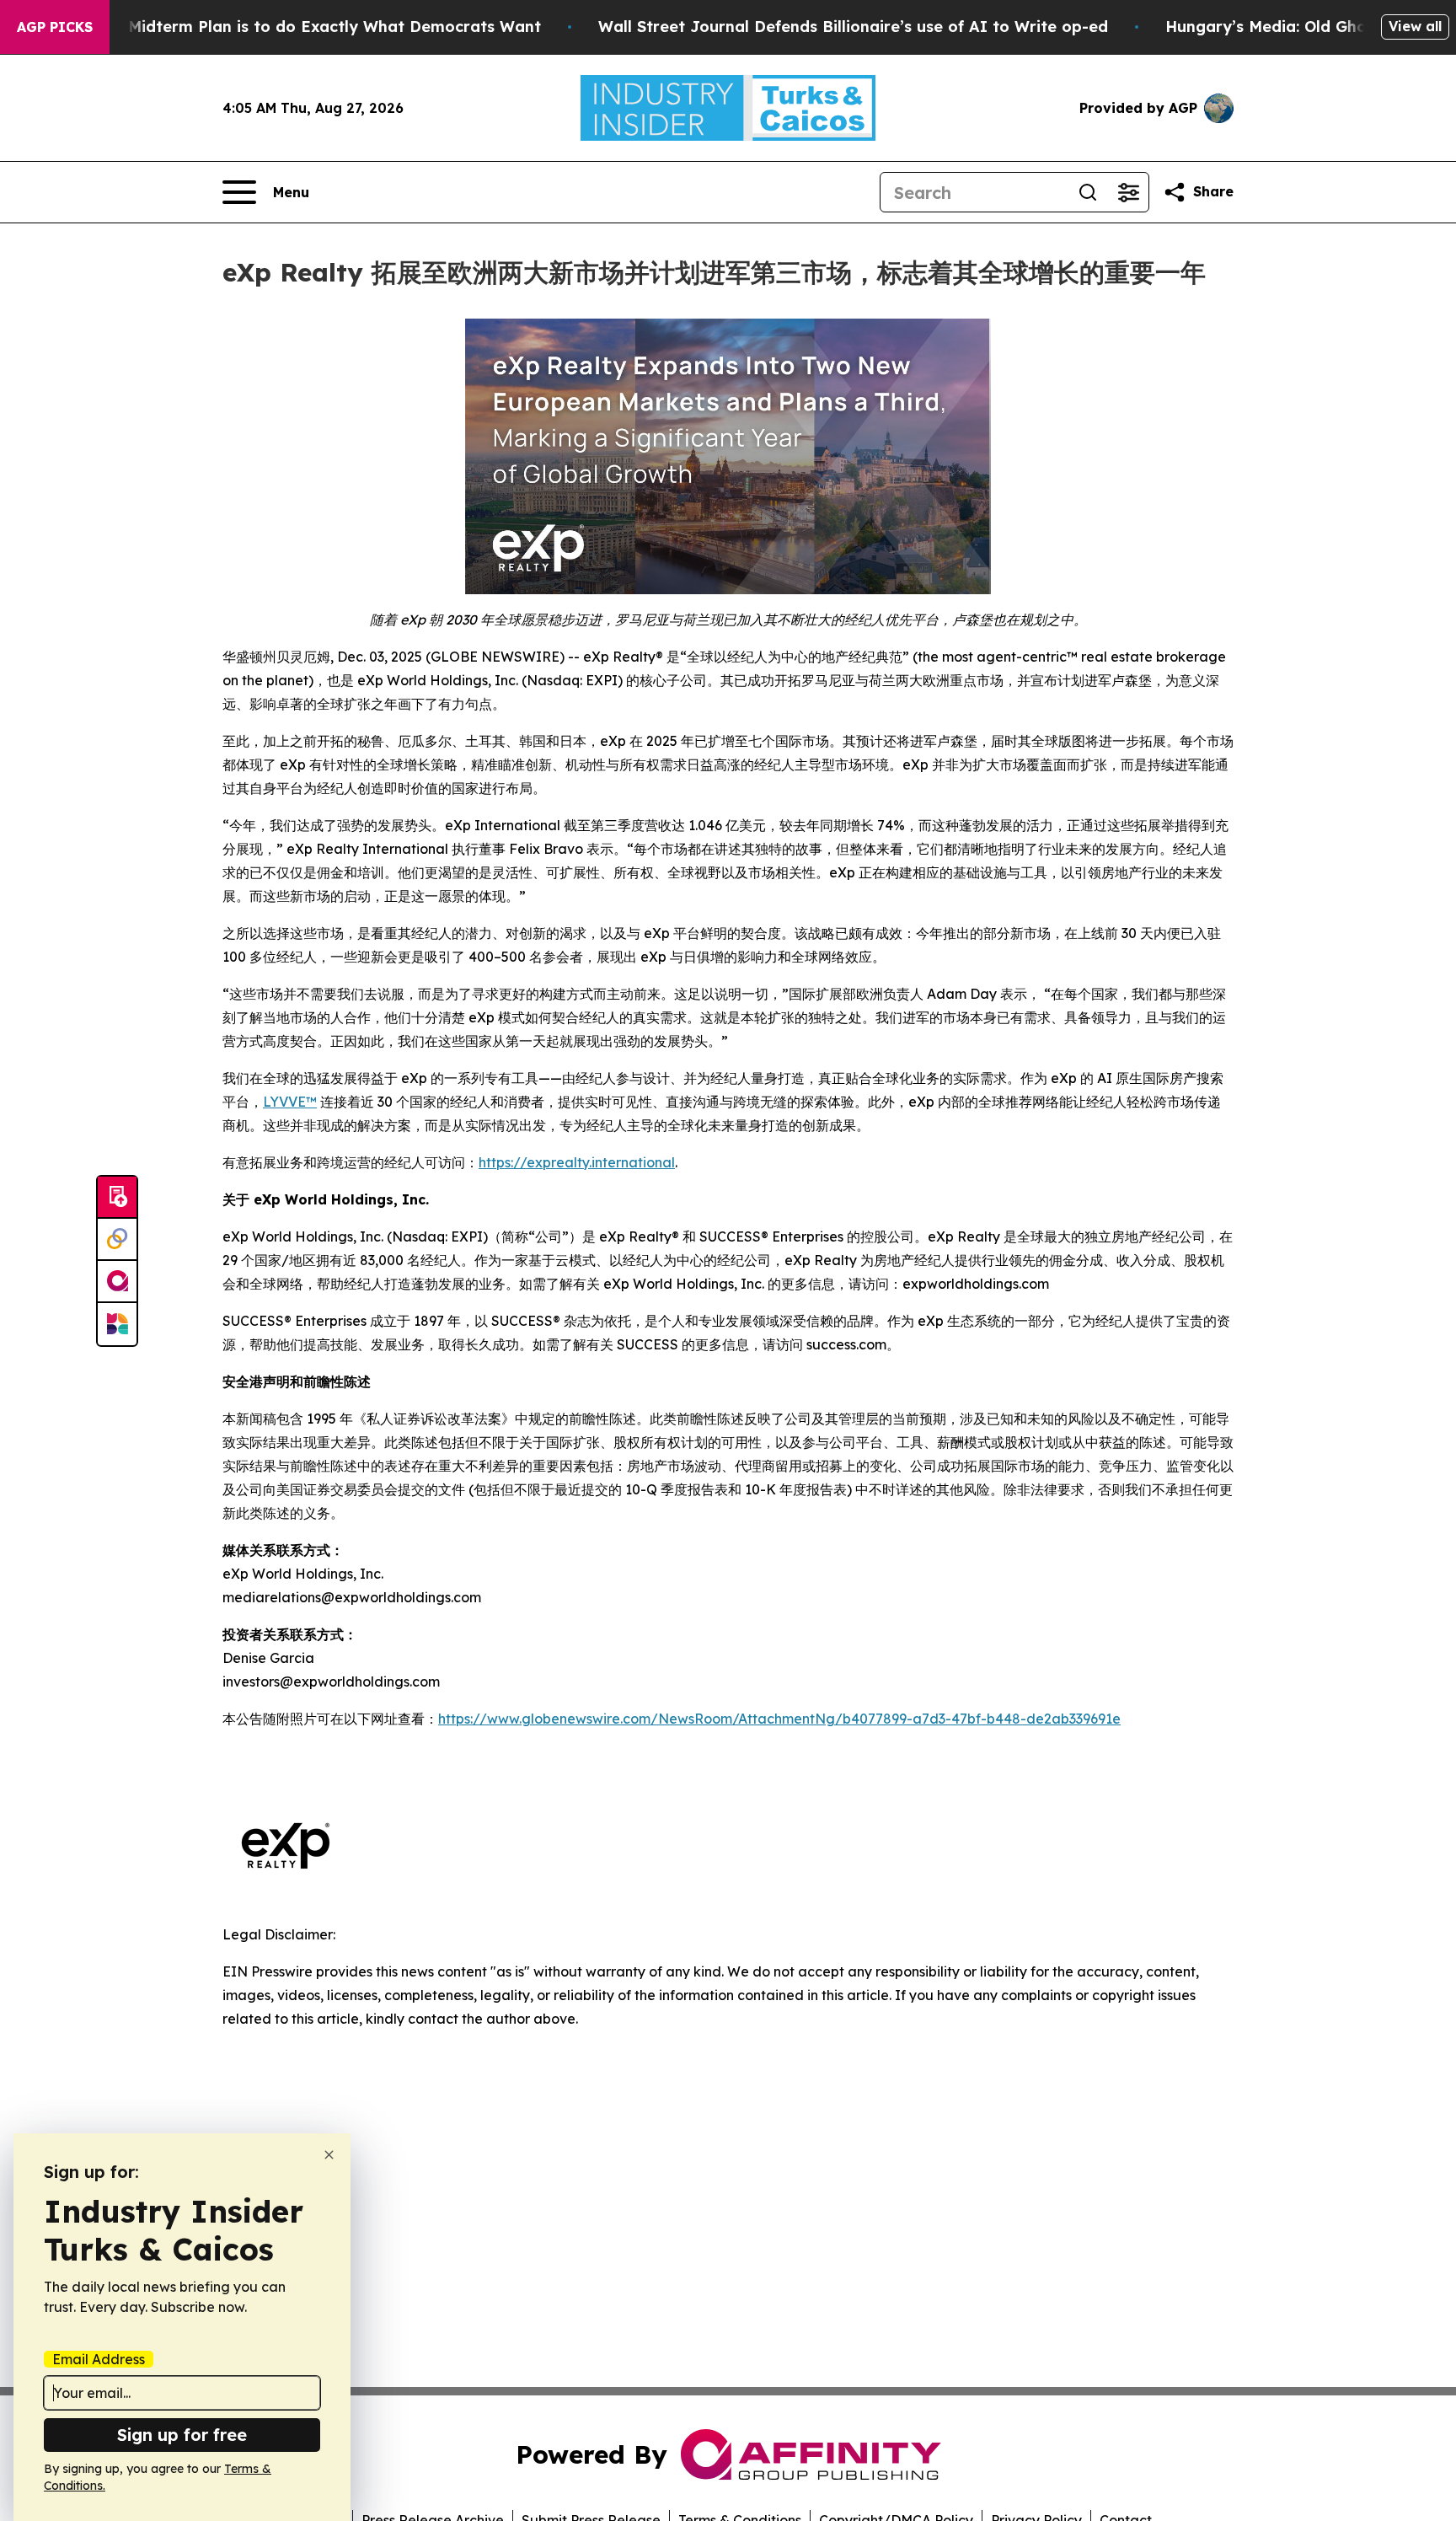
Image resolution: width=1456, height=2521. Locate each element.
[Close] (329, 2155)
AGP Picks (55, 27)
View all (1415, 26)
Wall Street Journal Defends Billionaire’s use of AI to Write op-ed (853, 27)
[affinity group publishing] (117, 1282)
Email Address (99, 2359)
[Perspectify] (117, 1240)
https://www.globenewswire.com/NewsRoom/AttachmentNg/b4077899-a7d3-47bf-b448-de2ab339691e (779, 1719)
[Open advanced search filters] (1128, 192)
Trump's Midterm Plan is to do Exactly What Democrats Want (302, 27)
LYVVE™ (290, 1102)
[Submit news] (117, 1198)
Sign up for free (182, 2435)
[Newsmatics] (117, 1324)
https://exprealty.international (577, 1162)
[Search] (1088, 192)
